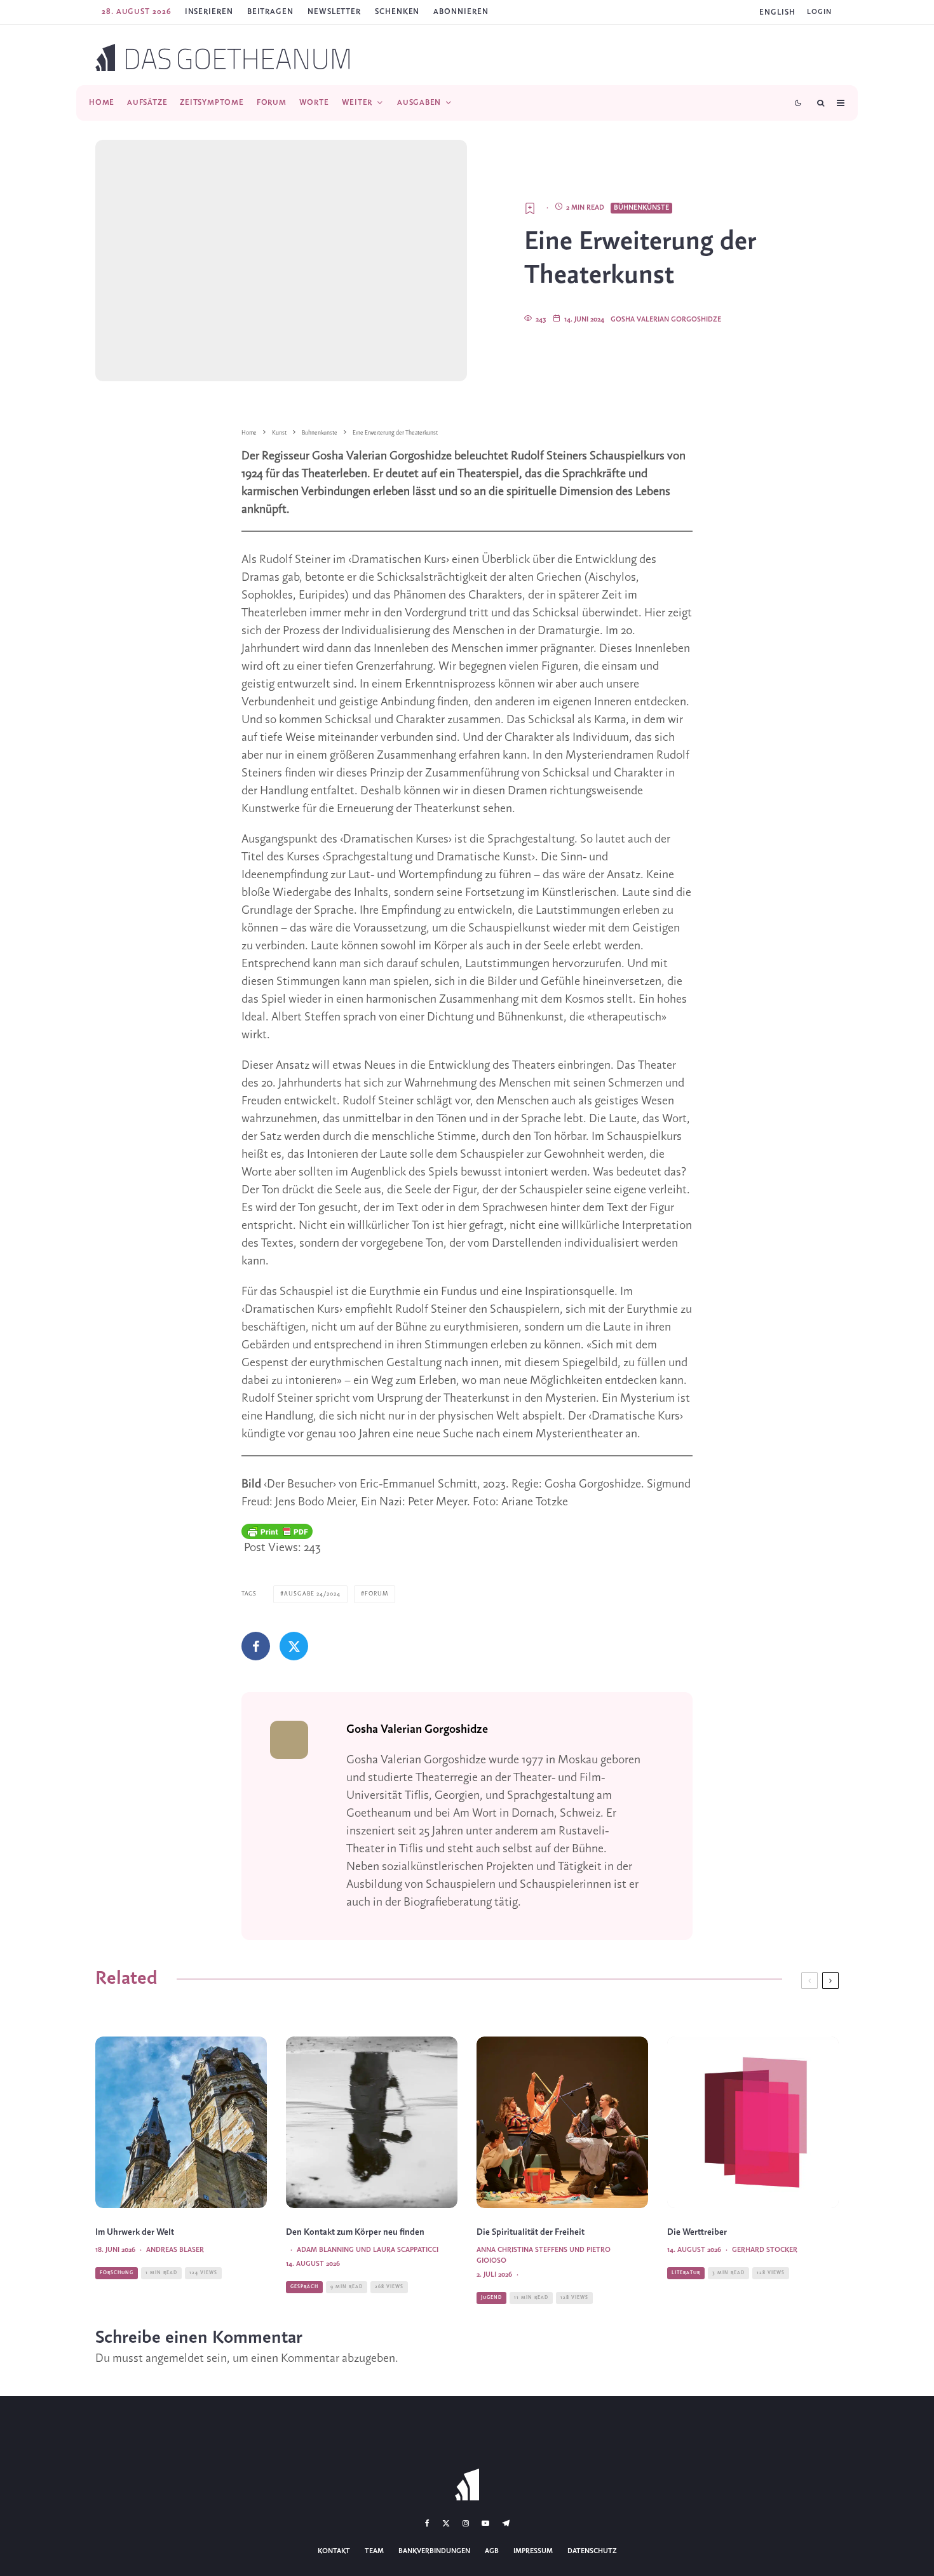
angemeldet (175, 2359)
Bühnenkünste (641, 208)
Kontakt (334, 2551)
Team (374, 2551)
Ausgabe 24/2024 (312, 1594)
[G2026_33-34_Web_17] (753, 2122)
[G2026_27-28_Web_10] (562, 2122)
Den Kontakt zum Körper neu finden (355, 2233)
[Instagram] (466, 2523)
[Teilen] (256, 1646)
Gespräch (304, 2287)
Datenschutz (592, 2551)
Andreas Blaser (175, 2250)
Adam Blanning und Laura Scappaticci (368, 2250)
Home (102, 103)
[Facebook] (427, 2523)
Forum (272, 103)
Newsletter (334, 12)
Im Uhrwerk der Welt (135, 2233)
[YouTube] (485, 2523)
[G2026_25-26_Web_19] (181, 2122)
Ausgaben (419, 103)
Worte (314, 103)
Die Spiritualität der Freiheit (531, 2233)
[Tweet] (294, 1646)
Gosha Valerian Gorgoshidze (666, 320)
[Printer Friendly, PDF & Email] (277, 1531)
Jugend (491, 2298)
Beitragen (270, 12)
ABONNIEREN (461, 12)
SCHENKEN (397, 12)
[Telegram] (506, 2523)
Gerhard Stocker (765, 2250)
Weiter (357, 103)
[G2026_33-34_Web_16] (372, 2122)
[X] (446, 2523)
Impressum (533, 2551)
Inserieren (209, 12)
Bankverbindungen (434, 2551)
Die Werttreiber (697, 2233)
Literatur (686, 2273)
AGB (492, 2551)
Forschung (117, 2273)
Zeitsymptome (212, 103)
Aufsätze (147, 103)
